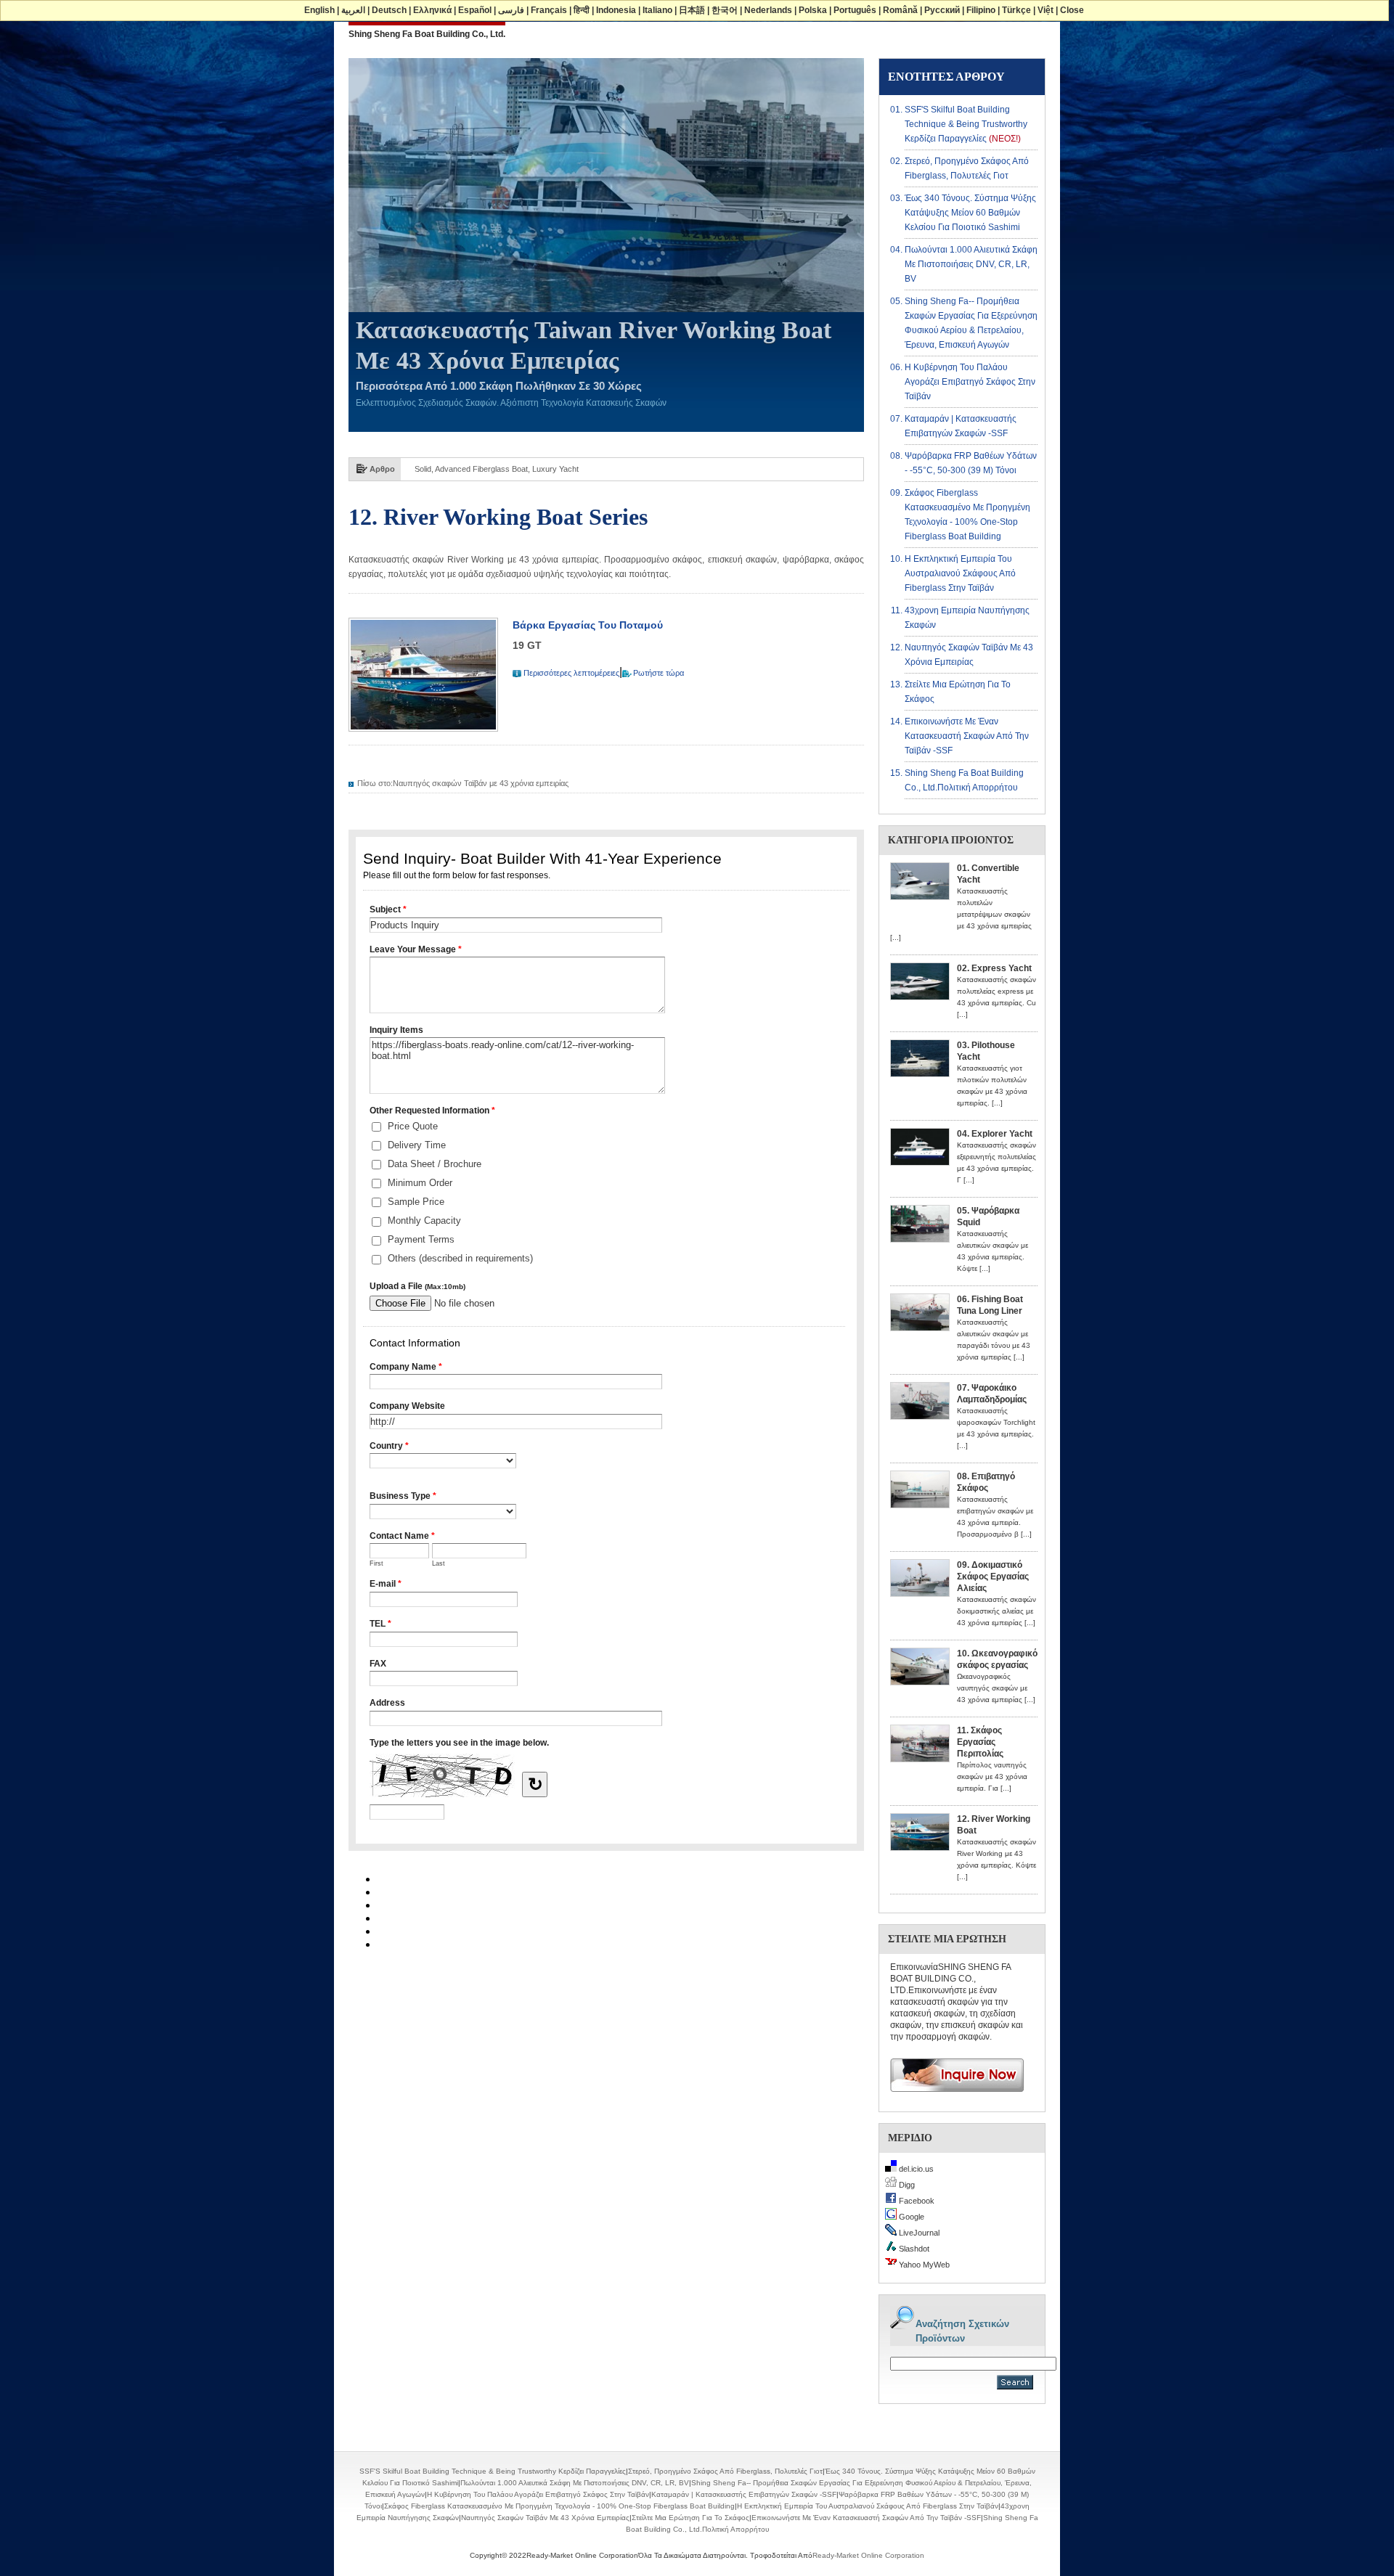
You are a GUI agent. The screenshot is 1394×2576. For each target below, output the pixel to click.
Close (1072, 10)
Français (549, 10)
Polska (813, 10)
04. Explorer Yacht (995, 1134)
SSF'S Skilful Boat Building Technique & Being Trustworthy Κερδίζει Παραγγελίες (966, 124)
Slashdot (913, 2249)
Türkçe (1016, 10)
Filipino (981, 10)
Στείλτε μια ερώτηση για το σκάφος (690, 2518)
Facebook (916, 2201)
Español (475, 10)
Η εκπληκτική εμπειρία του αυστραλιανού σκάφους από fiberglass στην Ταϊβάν (960, 573)
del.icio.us (915, 2169)
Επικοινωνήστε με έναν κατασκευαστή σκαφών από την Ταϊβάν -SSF (967, 736)
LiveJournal (918, 2233)
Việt (1045, 10)
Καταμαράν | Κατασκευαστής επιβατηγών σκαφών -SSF (744, 2494)
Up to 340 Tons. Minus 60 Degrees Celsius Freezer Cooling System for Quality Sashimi (571, 469)
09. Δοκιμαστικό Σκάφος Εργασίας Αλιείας (993, 1577)
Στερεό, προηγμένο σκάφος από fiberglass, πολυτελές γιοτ (725, 2471)
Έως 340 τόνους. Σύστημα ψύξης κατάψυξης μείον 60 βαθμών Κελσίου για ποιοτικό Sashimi (970, 213)
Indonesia (616, 10)
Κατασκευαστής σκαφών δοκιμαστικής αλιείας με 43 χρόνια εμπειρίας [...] (996, 1611)
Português (855, 10)
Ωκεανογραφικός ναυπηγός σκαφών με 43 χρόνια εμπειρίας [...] (996, 1688)
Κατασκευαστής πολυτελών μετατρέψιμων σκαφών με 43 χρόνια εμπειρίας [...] (961, 914)
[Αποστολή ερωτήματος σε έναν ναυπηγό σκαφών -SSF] (952, 2097)
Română (900, 10)
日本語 (692, 10)
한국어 (725, 10)
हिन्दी (582, 10)
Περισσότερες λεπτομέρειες (571, 673)
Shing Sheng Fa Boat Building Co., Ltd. (427, 34)
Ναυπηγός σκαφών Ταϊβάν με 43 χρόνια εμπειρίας (481, 783)
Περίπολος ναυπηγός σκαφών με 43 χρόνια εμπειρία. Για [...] (992, 1776)
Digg (906, 2185)
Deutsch (389, 10)
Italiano (657, 10)
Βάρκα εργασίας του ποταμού (588, 625)
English (319, 10)
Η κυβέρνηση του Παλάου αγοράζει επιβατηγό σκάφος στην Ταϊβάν (970, 382)
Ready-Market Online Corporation (868, 2555)
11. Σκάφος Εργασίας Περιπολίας (980, 1742)
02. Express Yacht (994, 968)
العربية (353, 10)
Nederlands (768, 10)
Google (910, 2217)
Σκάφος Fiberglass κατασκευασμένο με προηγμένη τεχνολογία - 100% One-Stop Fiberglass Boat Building (559, 2506)
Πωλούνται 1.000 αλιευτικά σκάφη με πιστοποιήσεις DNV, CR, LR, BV (971, 264)
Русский (942, 10)
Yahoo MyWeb (923, 2265)
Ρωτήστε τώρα (659, 673)
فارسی (511, 10)
